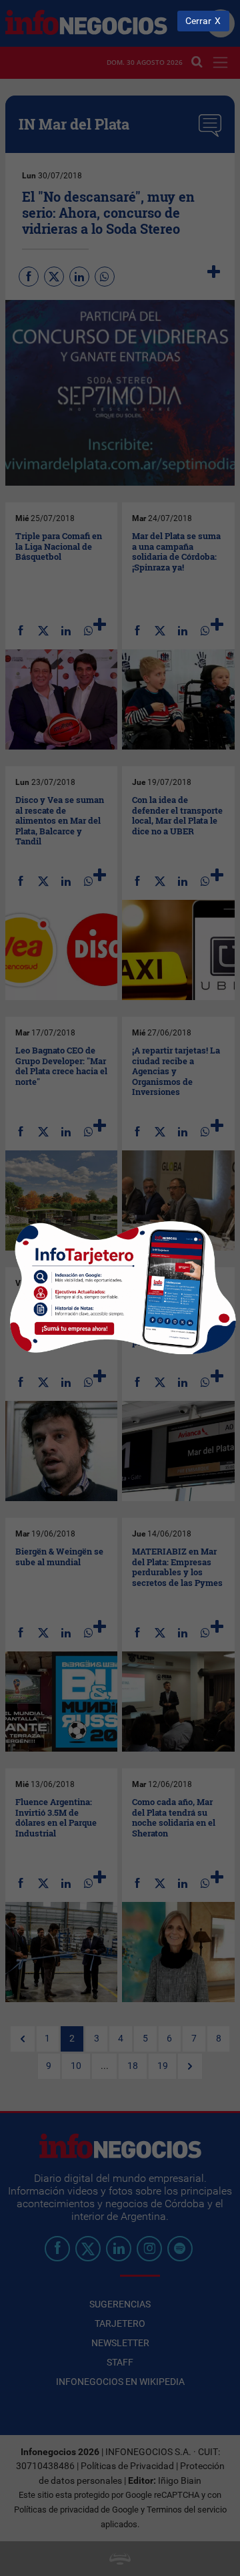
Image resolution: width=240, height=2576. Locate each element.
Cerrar (198, 21)
